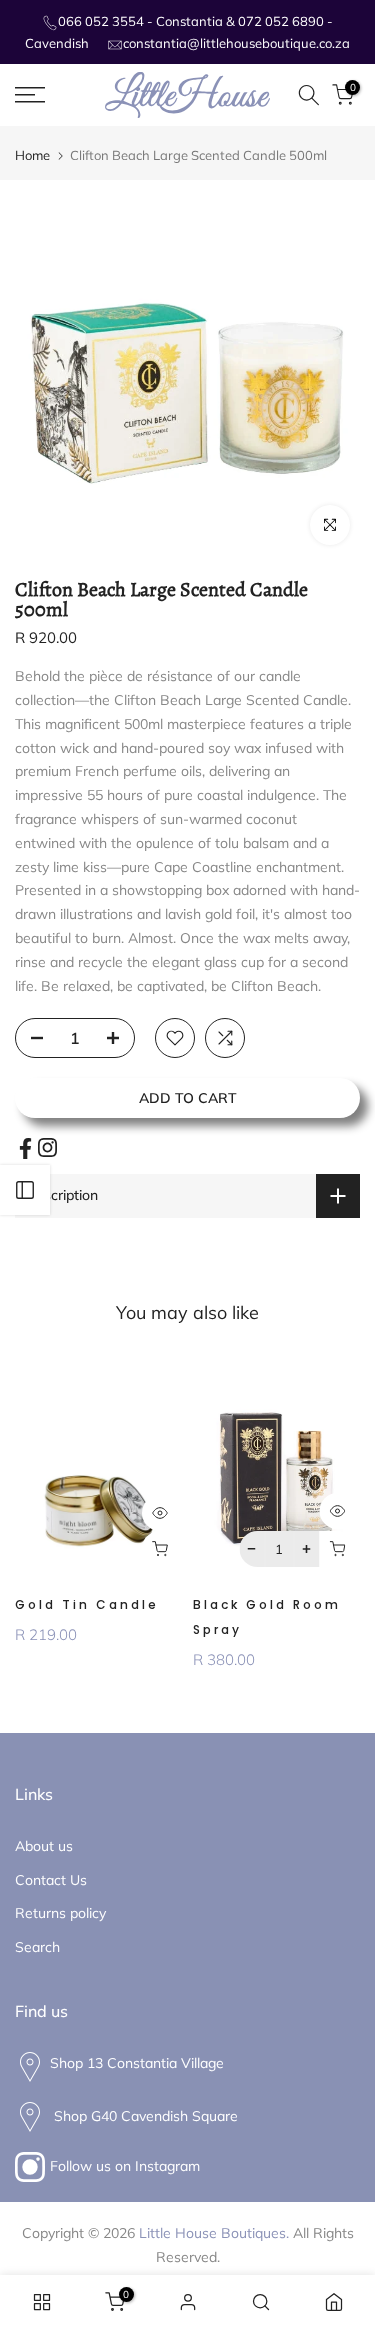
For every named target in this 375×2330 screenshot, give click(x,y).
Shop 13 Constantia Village (137, 2063)
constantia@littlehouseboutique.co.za (236, 43)
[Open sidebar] (25, 1190)
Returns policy (60, 1913)
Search (37, 1947)
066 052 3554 (101, 21)
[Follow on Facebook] (25, 1148)
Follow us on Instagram (125, 2166)
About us (44, 1846)
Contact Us (51, 1880)
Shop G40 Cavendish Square (144, 2116)
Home (32, 155)
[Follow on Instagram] (47, 1147)
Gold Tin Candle (87, 1604)
